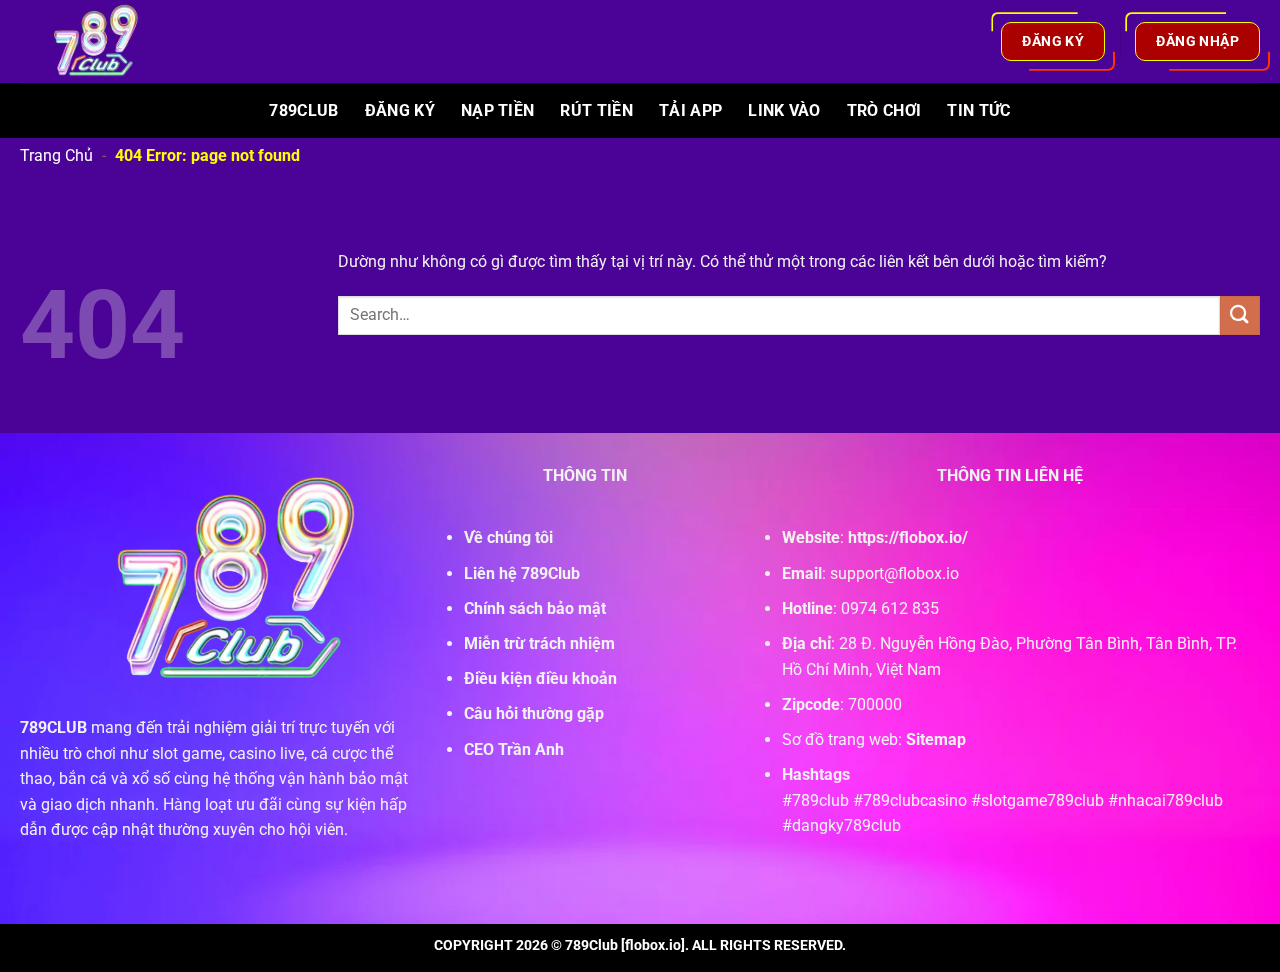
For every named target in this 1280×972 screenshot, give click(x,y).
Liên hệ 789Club (522, 573)
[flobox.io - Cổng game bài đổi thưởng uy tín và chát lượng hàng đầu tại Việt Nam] (108, 41)
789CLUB (53, 727)
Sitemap (936, 739)
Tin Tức (978, 110)
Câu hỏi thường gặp (534, 713)
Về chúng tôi (508, 537)
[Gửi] (1240, 315)
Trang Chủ (56, 155)
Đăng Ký (400, 110)
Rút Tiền (596, 110)
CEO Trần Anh (514, 749)
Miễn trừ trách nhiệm (539, 643)
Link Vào (784, 110)
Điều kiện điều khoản (540, 678)
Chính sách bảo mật (535, 608)
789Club (303, 110)
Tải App (690, 110)
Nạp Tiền (498, 110)
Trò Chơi (884, 110)
